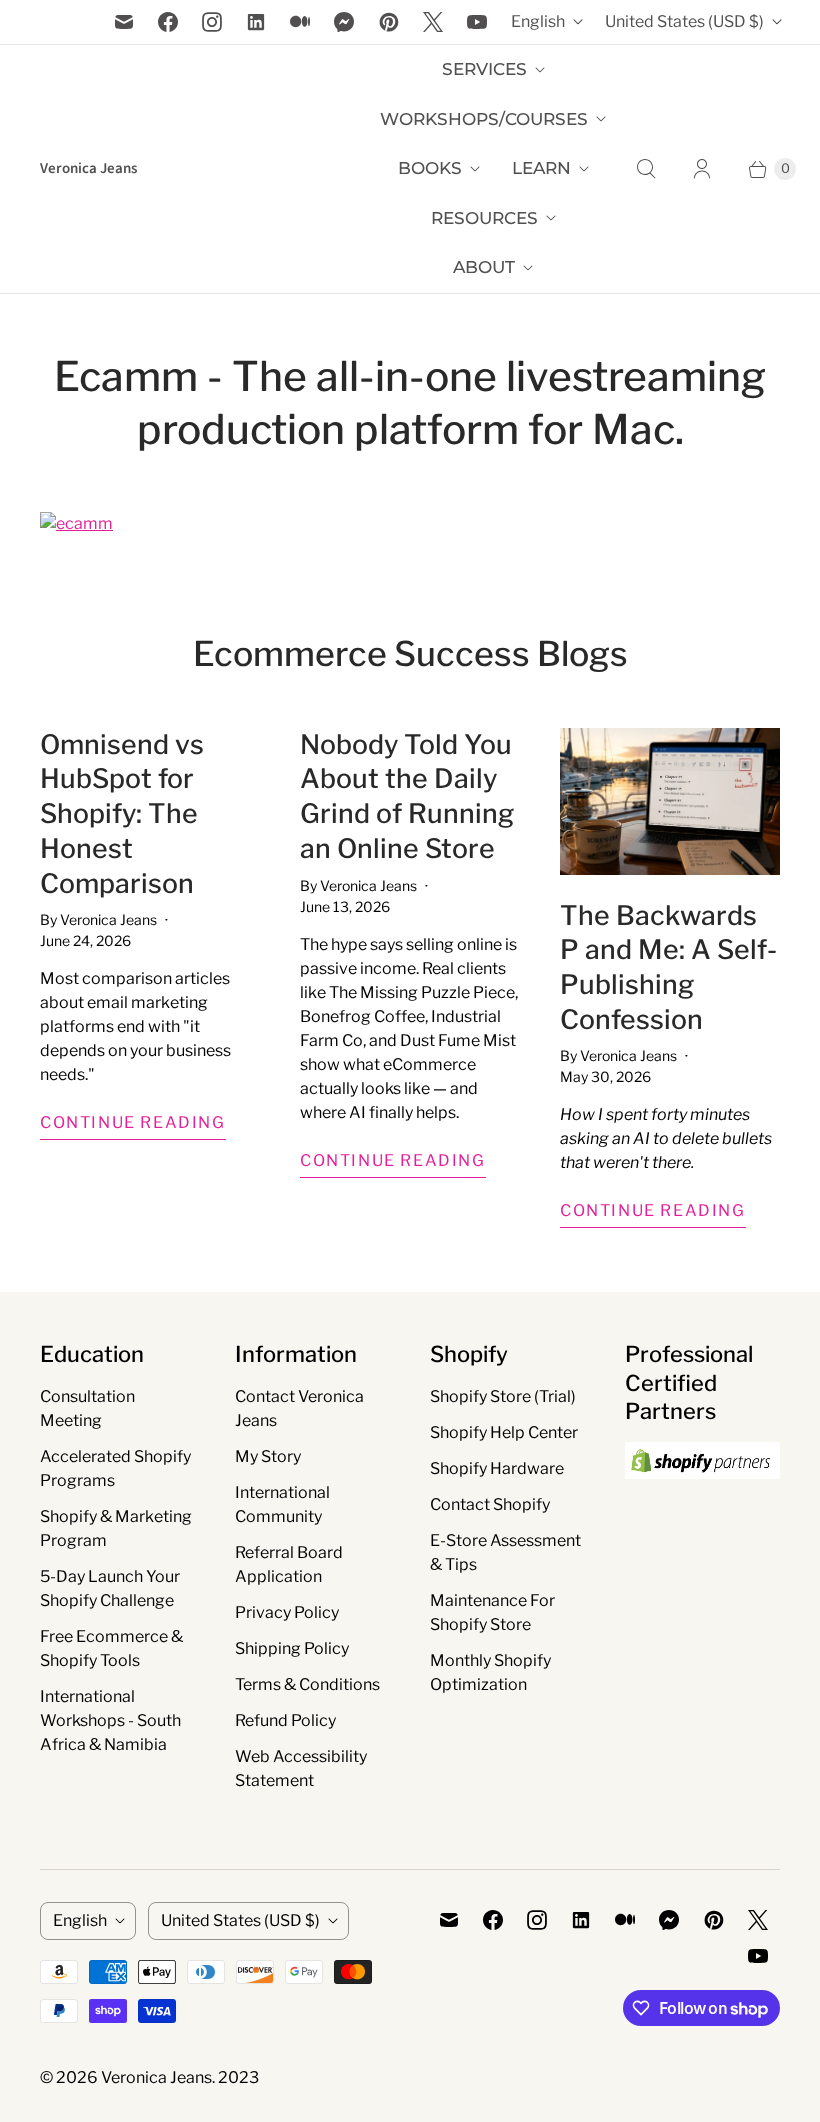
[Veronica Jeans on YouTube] (477, 22)
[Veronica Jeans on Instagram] (212, 22)
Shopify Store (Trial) (503, 1396)
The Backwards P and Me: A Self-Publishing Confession (668, 967)
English (538, 21)
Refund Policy (285, 1720)
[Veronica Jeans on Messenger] (344, 22)
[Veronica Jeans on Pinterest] (389, 22)
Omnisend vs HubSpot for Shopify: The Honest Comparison (122, 814)
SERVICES (484, 69)
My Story (268, 1456)
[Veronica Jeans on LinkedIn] (256, 22)
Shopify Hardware (497, 1468)
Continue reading (133, 1122)
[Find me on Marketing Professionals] (702, 1498)
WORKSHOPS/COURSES (484, 119)
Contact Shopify (490, 1504)
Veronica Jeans (156, 2077)
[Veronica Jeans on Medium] (300, 22)
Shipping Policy (292, 1648)
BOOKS (430, 168)
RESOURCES (484, 218)
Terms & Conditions (307, 1684)
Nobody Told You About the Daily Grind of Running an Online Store (407, 796)
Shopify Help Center (504, 1432)
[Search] (646, 169)
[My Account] (702, 169)
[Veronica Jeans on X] (433, 22)
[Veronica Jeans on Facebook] (168, 22)
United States (684, 21)
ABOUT (484, 267)
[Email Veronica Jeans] (124, 22)
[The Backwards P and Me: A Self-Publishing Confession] (670, 801)
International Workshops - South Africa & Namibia (110, 1720)
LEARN (541, 168)
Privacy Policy (287, 1612)
